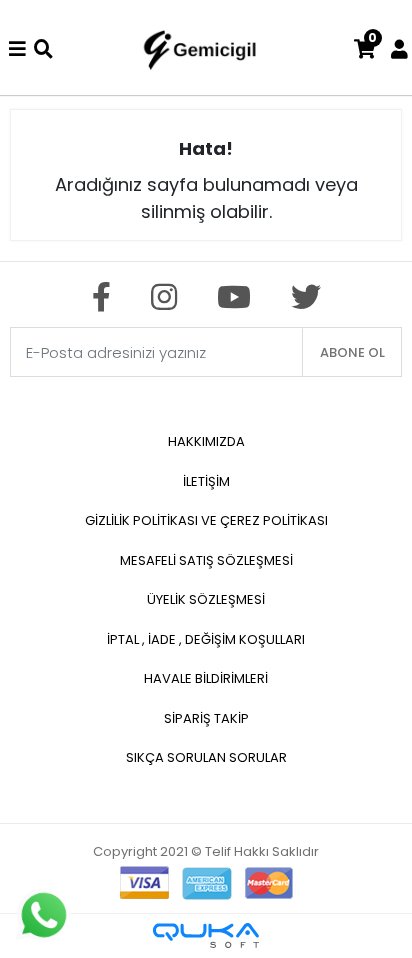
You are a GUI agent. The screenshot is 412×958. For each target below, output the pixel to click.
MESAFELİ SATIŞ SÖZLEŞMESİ (206, 560)
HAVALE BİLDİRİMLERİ (206, 678)
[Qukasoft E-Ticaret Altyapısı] (206, 935)
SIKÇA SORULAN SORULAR (206, 757)
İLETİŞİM (206, 481)
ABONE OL (352, 352)
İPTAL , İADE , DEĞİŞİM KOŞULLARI (206, 639)
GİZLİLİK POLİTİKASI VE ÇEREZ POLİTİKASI (206, 520)
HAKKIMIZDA (206, 441)
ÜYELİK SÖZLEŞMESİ (206, 599)
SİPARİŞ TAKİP (206, 718)
